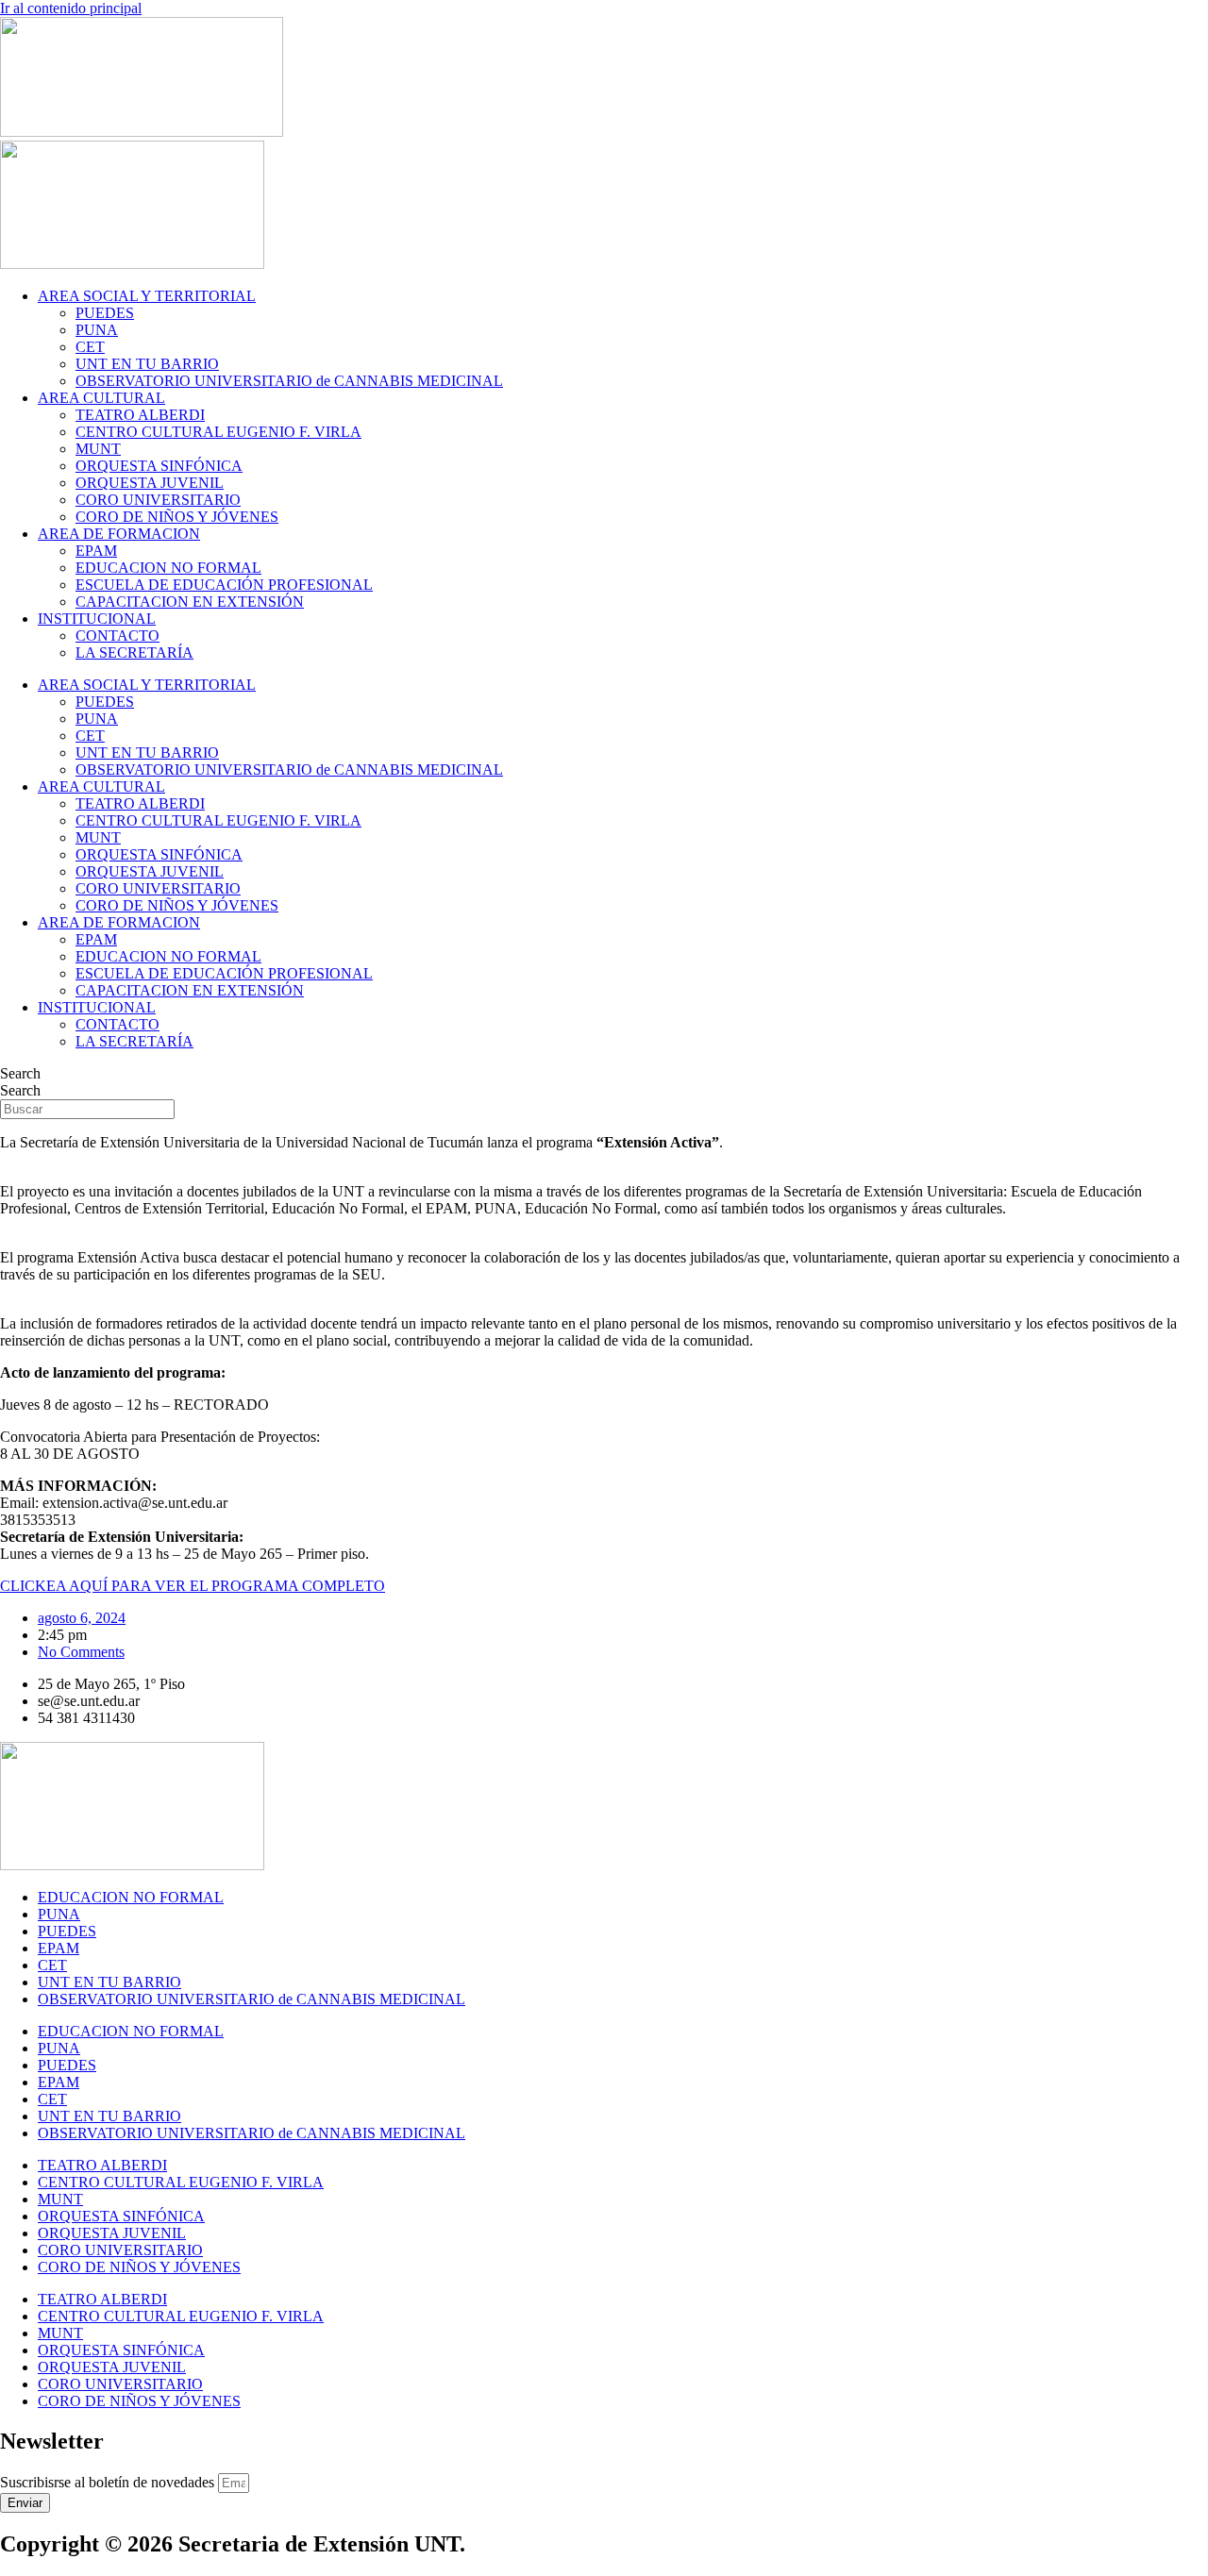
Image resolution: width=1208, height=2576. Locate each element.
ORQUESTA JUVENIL (150, 483)
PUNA (97, 330)
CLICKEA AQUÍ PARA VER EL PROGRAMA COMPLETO (193, 1586)
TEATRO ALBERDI (140, 415)
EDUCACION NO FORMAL (168, 568)
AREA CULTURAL (101, 398)
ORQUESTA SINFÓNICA (159, 466)
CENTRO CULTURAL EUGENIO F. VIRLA (218, 432)
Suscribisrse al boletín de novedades (109, 2482)
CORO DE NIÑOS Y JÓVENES (177, 517)
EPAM (96, 551)
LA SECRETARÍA (134, 652)
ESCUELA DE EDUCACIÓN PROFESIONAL (224, 585)
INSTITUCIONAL (97, 619)
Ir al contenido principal (71, 8)
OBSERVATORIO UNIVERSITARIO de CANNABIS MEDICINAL (289, 381)
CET (90, 347)
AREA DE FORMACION (119, 534)
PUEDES (105, 313)
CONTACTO (117, 636)
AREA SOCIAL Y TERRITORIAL (147, 296)
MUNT (98, 449)
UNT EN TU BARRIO (147, 364)
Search (20, 1073)
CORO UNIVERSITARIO (158, 500)
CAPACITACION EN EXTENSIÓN (190, 602)
